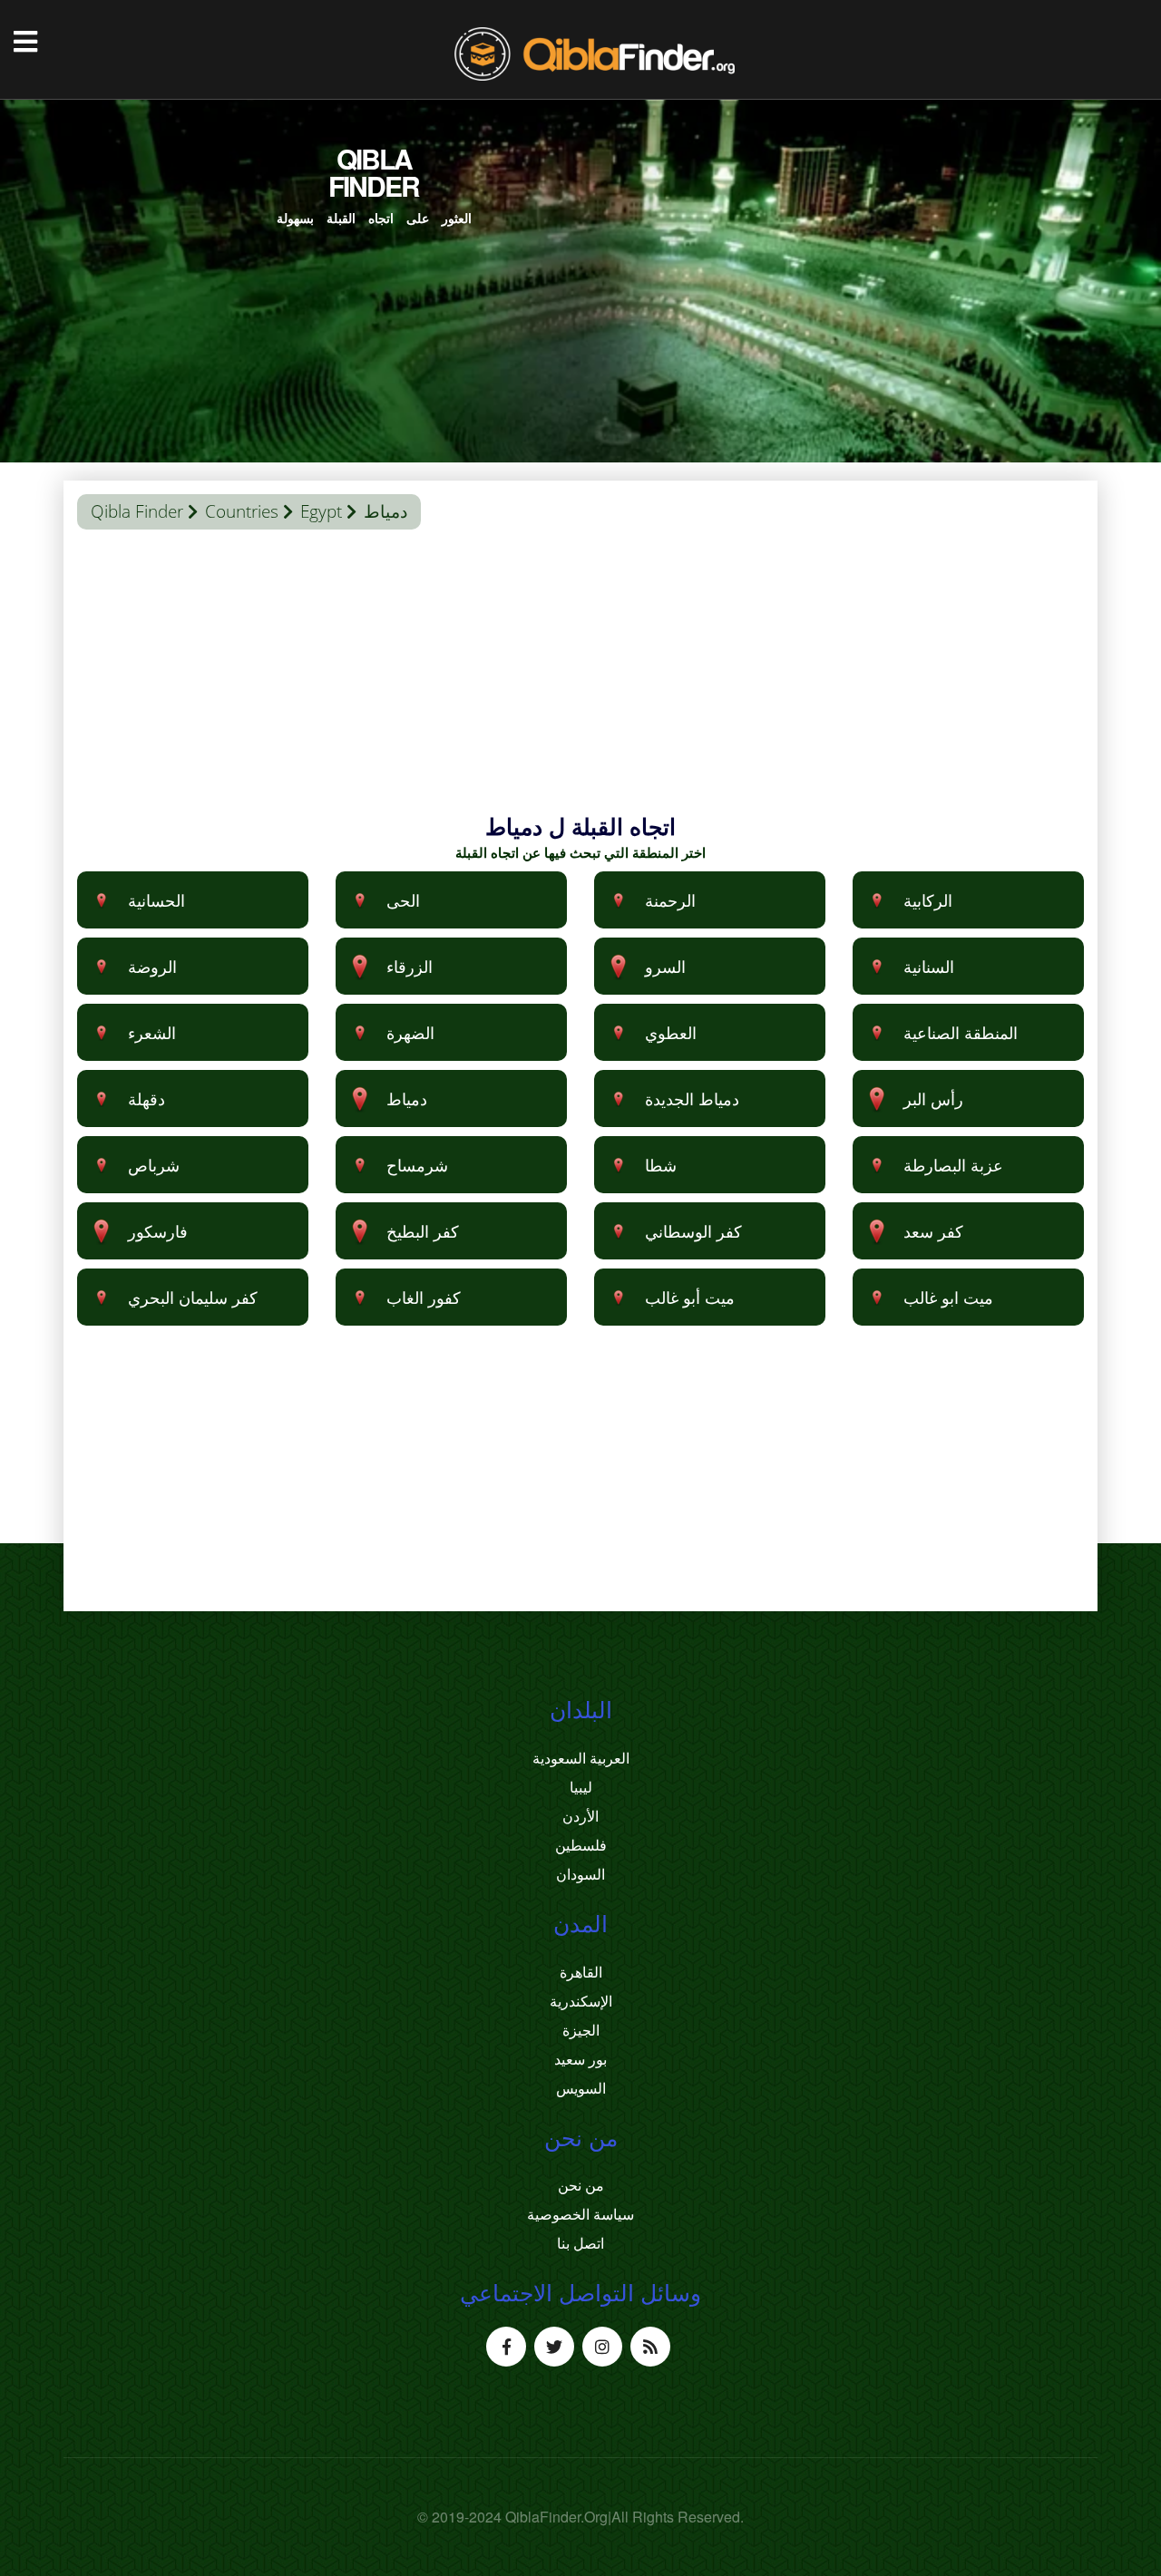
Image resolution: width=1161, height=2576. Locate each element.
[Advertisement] (580, 684)
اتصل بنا (580, 2243)
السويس (581, 2088)
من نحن (581, 2185)
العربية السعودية (581, 1758)
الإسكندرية (581, 2001)
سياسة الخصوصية (580, 2214)
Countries (242, 511)
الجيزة (581, 2030)
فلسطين (581, 1845)
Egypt (321, 511)
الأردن (580, 1816)
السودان (580, 1874)
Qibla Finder (137, 511)
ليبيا (581, 1787)
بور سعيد (580, 2059)
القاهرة (581, 1972)
